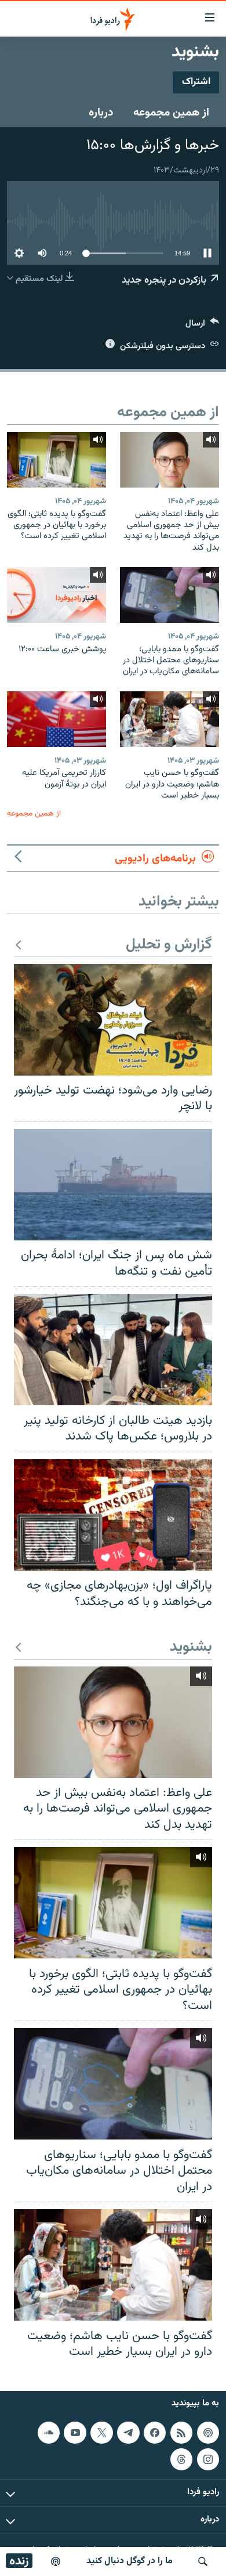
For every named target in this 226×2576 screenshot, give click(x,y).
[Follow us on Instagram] (208, 2459)
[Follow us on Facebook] (155, 2433)
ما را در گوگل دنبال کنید (130, 2561)
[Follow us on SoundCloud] (49, 2433)
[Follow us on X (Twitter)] (101, 2433)
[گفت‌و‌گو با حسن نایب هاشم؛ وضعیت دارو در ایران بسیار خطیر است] (170, 719)
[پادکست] (56, 2561)
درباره (101, 113)
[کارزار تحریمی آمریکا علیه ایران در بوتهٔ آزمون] (57, 719)
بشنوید (191, 1648)
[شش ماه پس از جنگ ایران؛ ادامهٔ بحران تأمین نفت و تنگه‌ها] (113, 1185)
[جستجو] (203, 2561)
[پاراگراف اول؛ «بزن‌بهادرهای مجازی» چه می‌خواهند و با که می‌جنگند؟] (113, 1515)
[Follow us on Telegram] (128, 2433)
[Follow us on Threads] (181, 2459)
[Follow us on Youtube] (75, 2433)
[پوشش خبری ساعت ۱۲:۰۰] (57, 595)
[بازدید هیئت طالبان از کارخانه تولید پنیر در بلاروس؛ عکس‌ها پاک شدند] (113, 1350)
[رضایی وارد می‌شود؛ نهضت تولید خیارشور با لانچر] (113, 1020)
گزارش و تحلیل (169, 945)
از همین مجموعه (171, 113)
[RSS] (181, 2433)
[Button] (202, 326)
